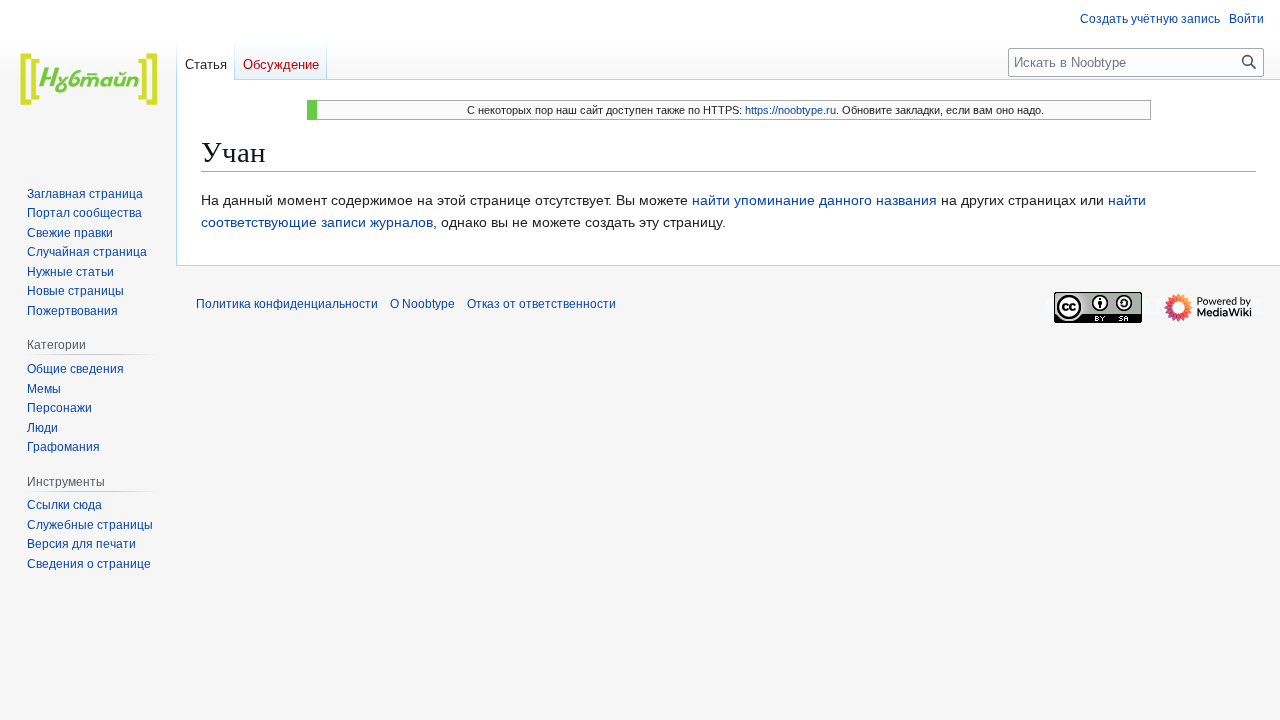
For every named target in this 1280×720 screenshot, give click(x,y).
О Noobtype (422, 304)
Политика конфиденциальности (287, 304)
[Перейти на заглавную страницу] (88, 80)
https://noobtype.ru (790, 110)
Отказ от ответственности (541, 304)
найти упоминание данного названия (814, 200)
